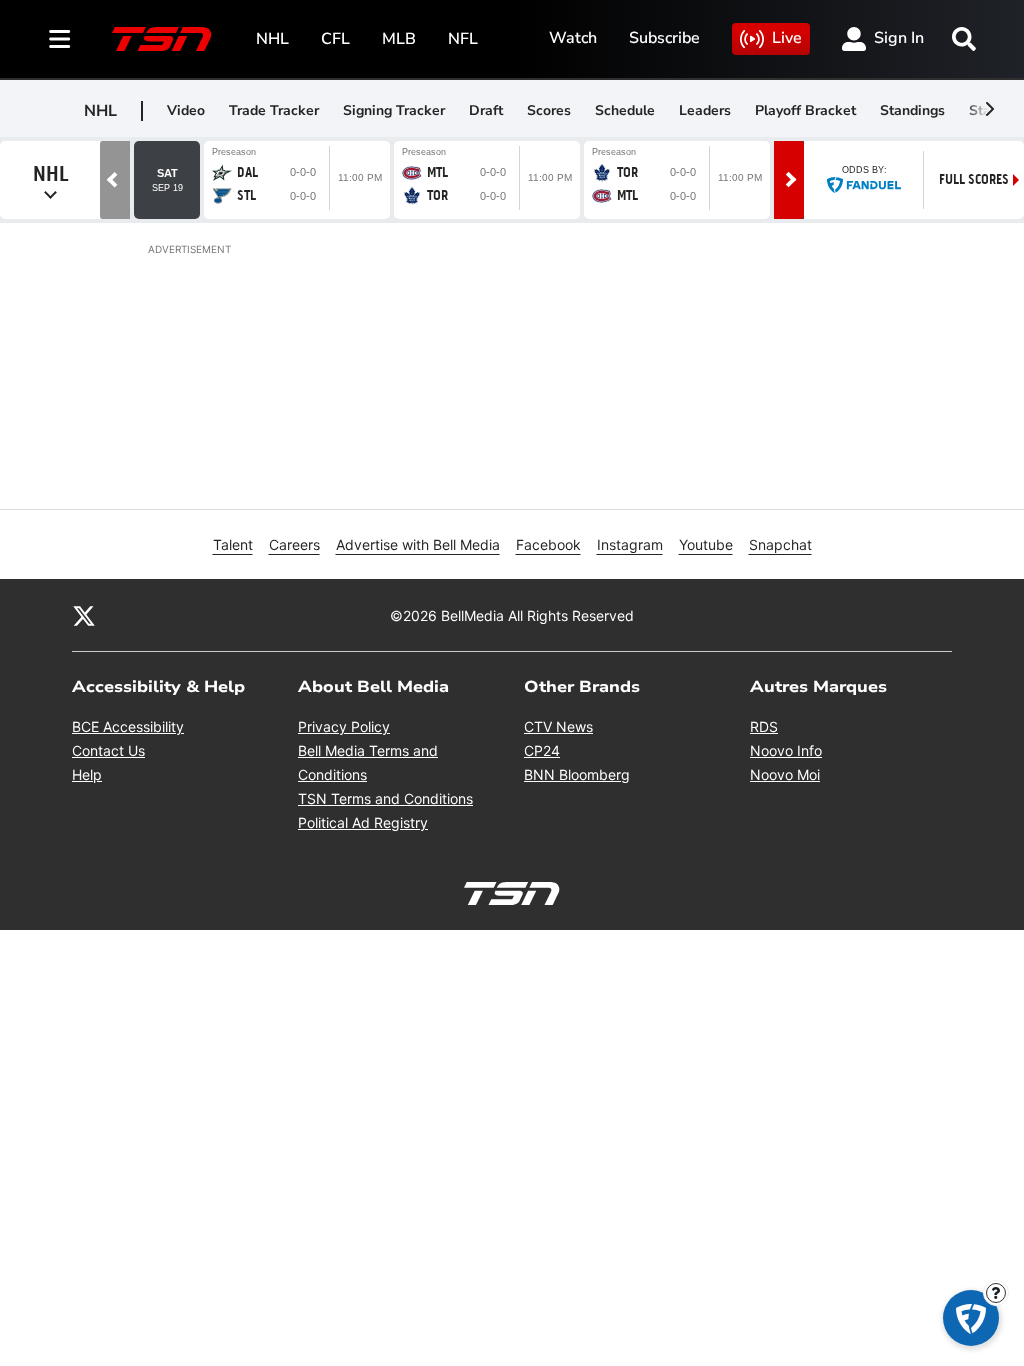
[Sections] (60, 39)
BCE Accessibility (128, 726)
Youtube (706, 544)
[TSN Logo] (162, 39)
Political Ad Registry (363, 822)
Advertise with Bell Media (418, 544)
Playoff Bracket (805, 110)
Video (186, 110)
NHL (272, 39)
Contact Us (108, 750)
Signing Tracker (394, 110)
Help (87, 774)
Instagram (630, 544)
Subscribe (664, 38)
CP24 (542, 750)
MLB (399, 39)
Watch (573, 38)
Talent (233, 544)
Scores (549, 110)
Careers (294, 544)
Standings (912, 110)
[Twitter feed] (84, 615)
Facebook (548, 544)
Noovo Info (786, 750)
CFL (335, 39)
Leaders (705, 110)
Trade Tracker (274, 110)
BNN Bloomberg (577, 774)
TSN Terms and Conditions (385, 798)
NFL (463, 39)
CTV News (558, 726)
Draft (486, 110)
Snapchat (780, 544)
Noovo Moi (785, 774)
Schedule (625, 110)
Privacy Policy (344, 726)
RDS (764, 726)
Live (787, 38)
